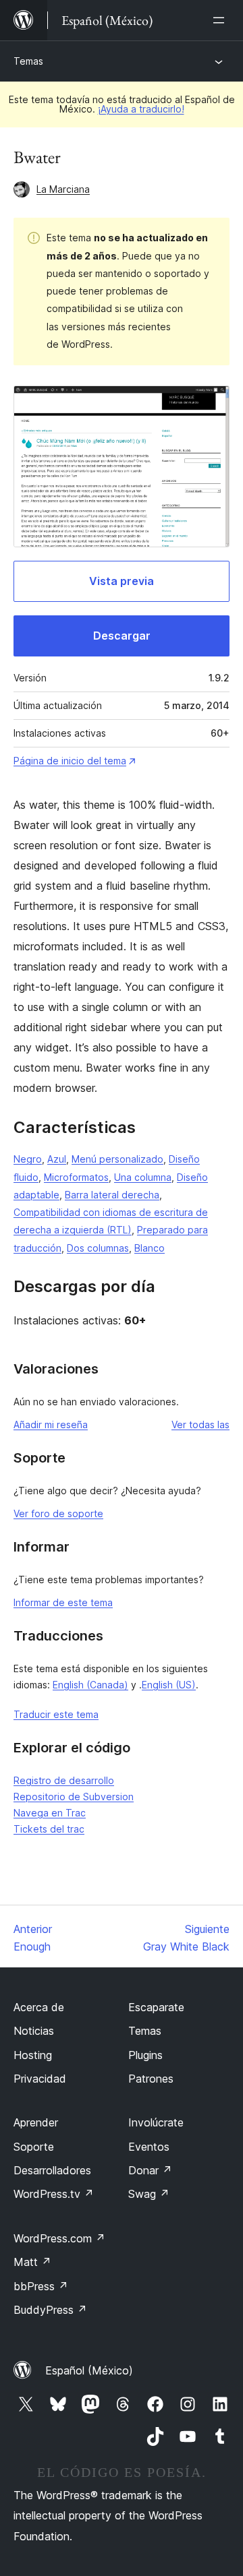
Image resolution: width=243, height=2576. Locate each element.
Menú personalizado (117, 1159)
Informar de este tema (63, 1602)
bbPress (41, 2286)
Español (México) (89, 2370)
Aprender (36, 2122)
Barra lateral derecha (112, 1195)
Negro (28, 1159)
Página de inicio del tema (70, 761)
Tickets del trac (49, 1829)
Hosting (33, 2055)
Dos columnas (98, 1248)
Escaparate (156, 2007)
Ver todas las (200, 1424)
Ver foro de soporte (58, 1513)
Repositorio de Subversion (74, 1797)
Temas (28, 61)
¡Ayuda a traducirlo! (141, 109)
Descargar (122, 636)
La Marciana (63, 189)
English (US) (169, 1685)
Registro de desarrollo (64, 1780)
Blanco (150, 1248)
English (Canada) (90, 1685)
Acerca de (39, 2007)
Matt (32, 2262)
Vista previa (122, 581)
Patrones (151, 2079)
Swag (149, 2194)
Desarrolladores (52, 2170)
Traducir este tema (56, 1714)
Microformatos (76, 1177)
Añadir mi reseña (51, 1424)
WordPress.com (59, 2238)
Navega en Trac (50, 1813)
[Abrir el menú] (221, 20)
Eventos (149, 2147)
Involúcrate (156, 2122)
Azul (57, 1159)
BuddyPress (50, 2310)
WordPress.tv (54, 2194)
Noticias (34, 2031)
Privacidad (40, 2079)
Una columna (143, 1177)
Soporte (34, 2147)
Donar (150, 2170)
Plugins (145, 2055)
